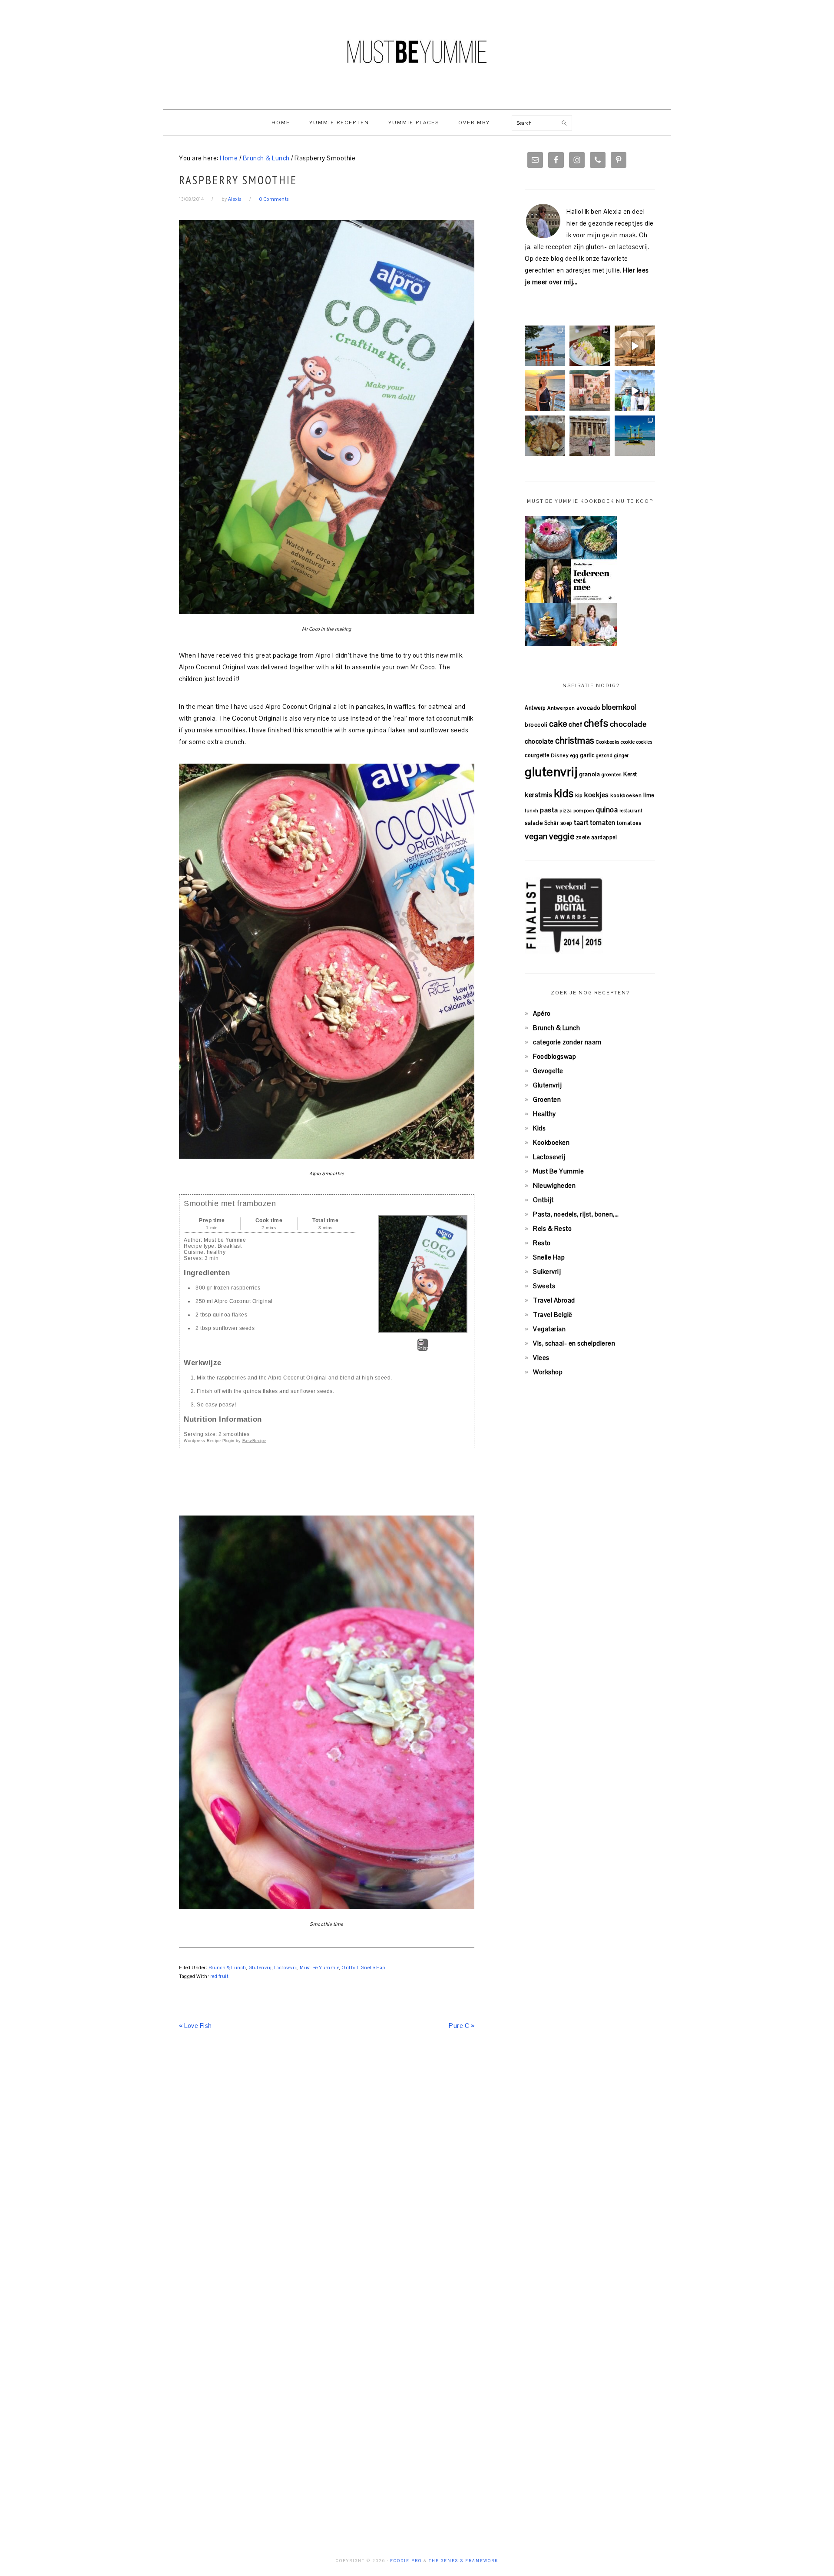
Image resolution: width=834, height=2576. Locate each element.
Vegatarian (549, 1329)
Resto (542, 1243)
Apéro (542, 1013)
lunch (532, 811)
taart (581, 823)
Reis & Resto (552, 1228)
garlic (587, 755)
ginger (622, 755)
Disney (560, 755)
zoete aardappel (597, 837)
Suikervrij (547, 1271)
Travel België (553, 1315)
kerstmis (538, 795)
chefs (596, 723)
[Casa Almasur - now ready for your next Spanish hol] (635, 346)
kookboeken (626, 795)
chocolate (539, 741)
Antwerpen (561, 708)
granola (590, 774)
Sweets (544, 1286)
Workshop (548, 1372)
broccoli (536, 725)
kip (579, 795)
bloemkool (619, 707)
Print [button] (423, 1348)
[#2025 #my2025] (635, 391)
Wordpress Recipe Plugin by (225, 1441)
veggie (562, 836)
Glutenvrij (260, 1968)
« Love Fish (195, 2026)
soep (566, 823)
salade (534, 823)
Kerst (630, 774)
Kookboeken (551, 1142)
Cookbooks (607, 742)
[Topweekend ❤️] (590, 436)
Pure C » (462, 2026)
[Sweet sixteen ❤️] (545, 391)
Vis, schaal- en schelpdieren (574, 1343)
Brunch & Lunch (227, 1968)
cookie (628, 742)
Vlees (541, 1358)
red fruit (220, 1976)
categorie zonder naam (567, 1042)
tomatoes (629, 823)
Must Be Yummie (417, 52)
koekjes (597, 795)
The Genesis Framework (463, 2561)
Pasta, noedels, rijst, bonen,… (576, 1214)
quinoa (607, 810)
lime (649, 795)
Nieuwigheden (554, 1185)
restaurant (631, 811)
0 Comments (274, 199)
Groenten (547, 1099)
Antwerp (535, 708)
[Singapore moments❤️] (590, 391)
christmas (575, 741)
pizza (566, 811)
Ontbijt (350, 1968)
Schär (552, 823)
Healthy (544, 1114)
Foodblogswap (554, 1056)
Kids (539, 1128)
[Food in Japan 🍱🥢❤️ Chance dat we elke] (590, 346)
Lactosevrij (286, 1968)
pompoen (584, 811)
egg (574, 755)
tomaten (603, 823)
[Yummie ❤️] (545, 436)
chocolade (628, 724)
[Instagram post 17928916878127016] (545, 346)
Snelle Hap (373, 1968)
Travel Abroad (554, 1300)
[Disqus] (327, 2168)
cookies (644, 742)
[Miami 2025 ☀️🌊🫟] (635, 436)
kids (564, 793)
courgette (537, 755)
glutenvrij (551, 772)
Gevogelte (548, 1071)
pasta (549, 810)
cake (558, 724)
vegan (536, 836)
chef (575, 724)
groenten (612, 774)
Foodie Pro (406, 2561)
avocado (589, 708)
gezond (604, 755)
